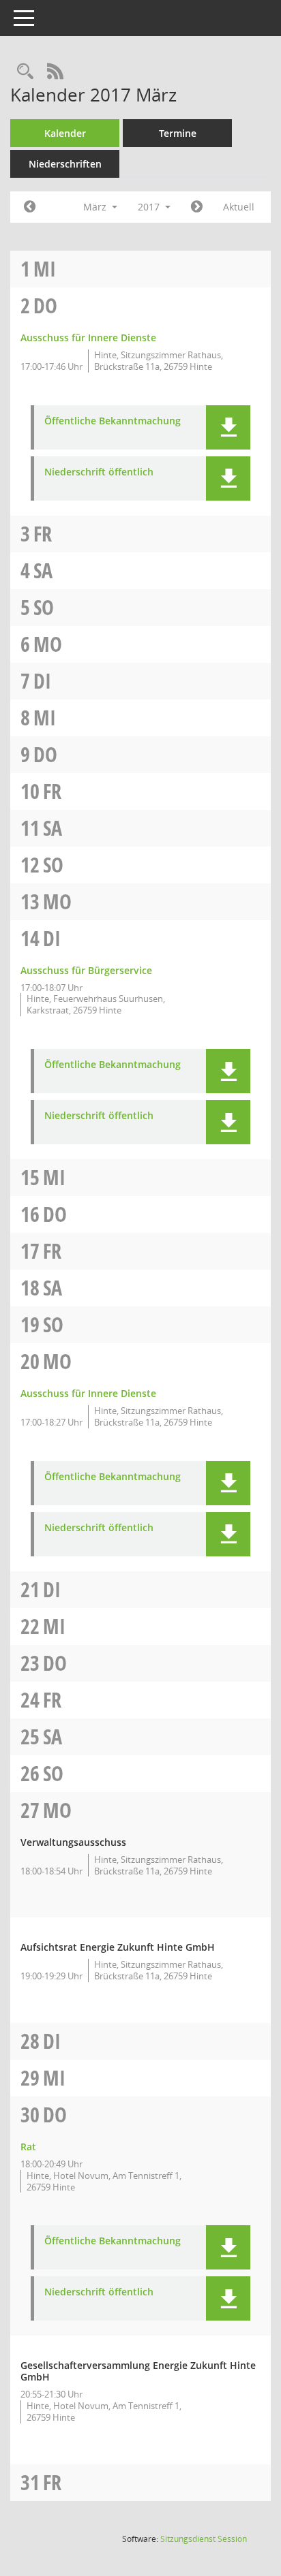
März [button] (96, 207)
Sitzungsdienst (204, 2539)
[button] (228, 427)
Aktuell (239, 207)
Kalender (65, 133)
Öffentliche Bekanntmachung (113, 421)
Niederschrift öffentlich (99, 472)
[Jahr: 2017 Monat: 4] (197, 207)
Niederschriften (65, 164)
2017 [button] (150, 207)
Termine (178, 133)
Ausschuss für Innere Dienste (88, 337)
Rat (28, 2147)
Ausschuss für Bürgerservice (86, 970)
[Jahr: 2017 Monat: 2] (30, 207)
